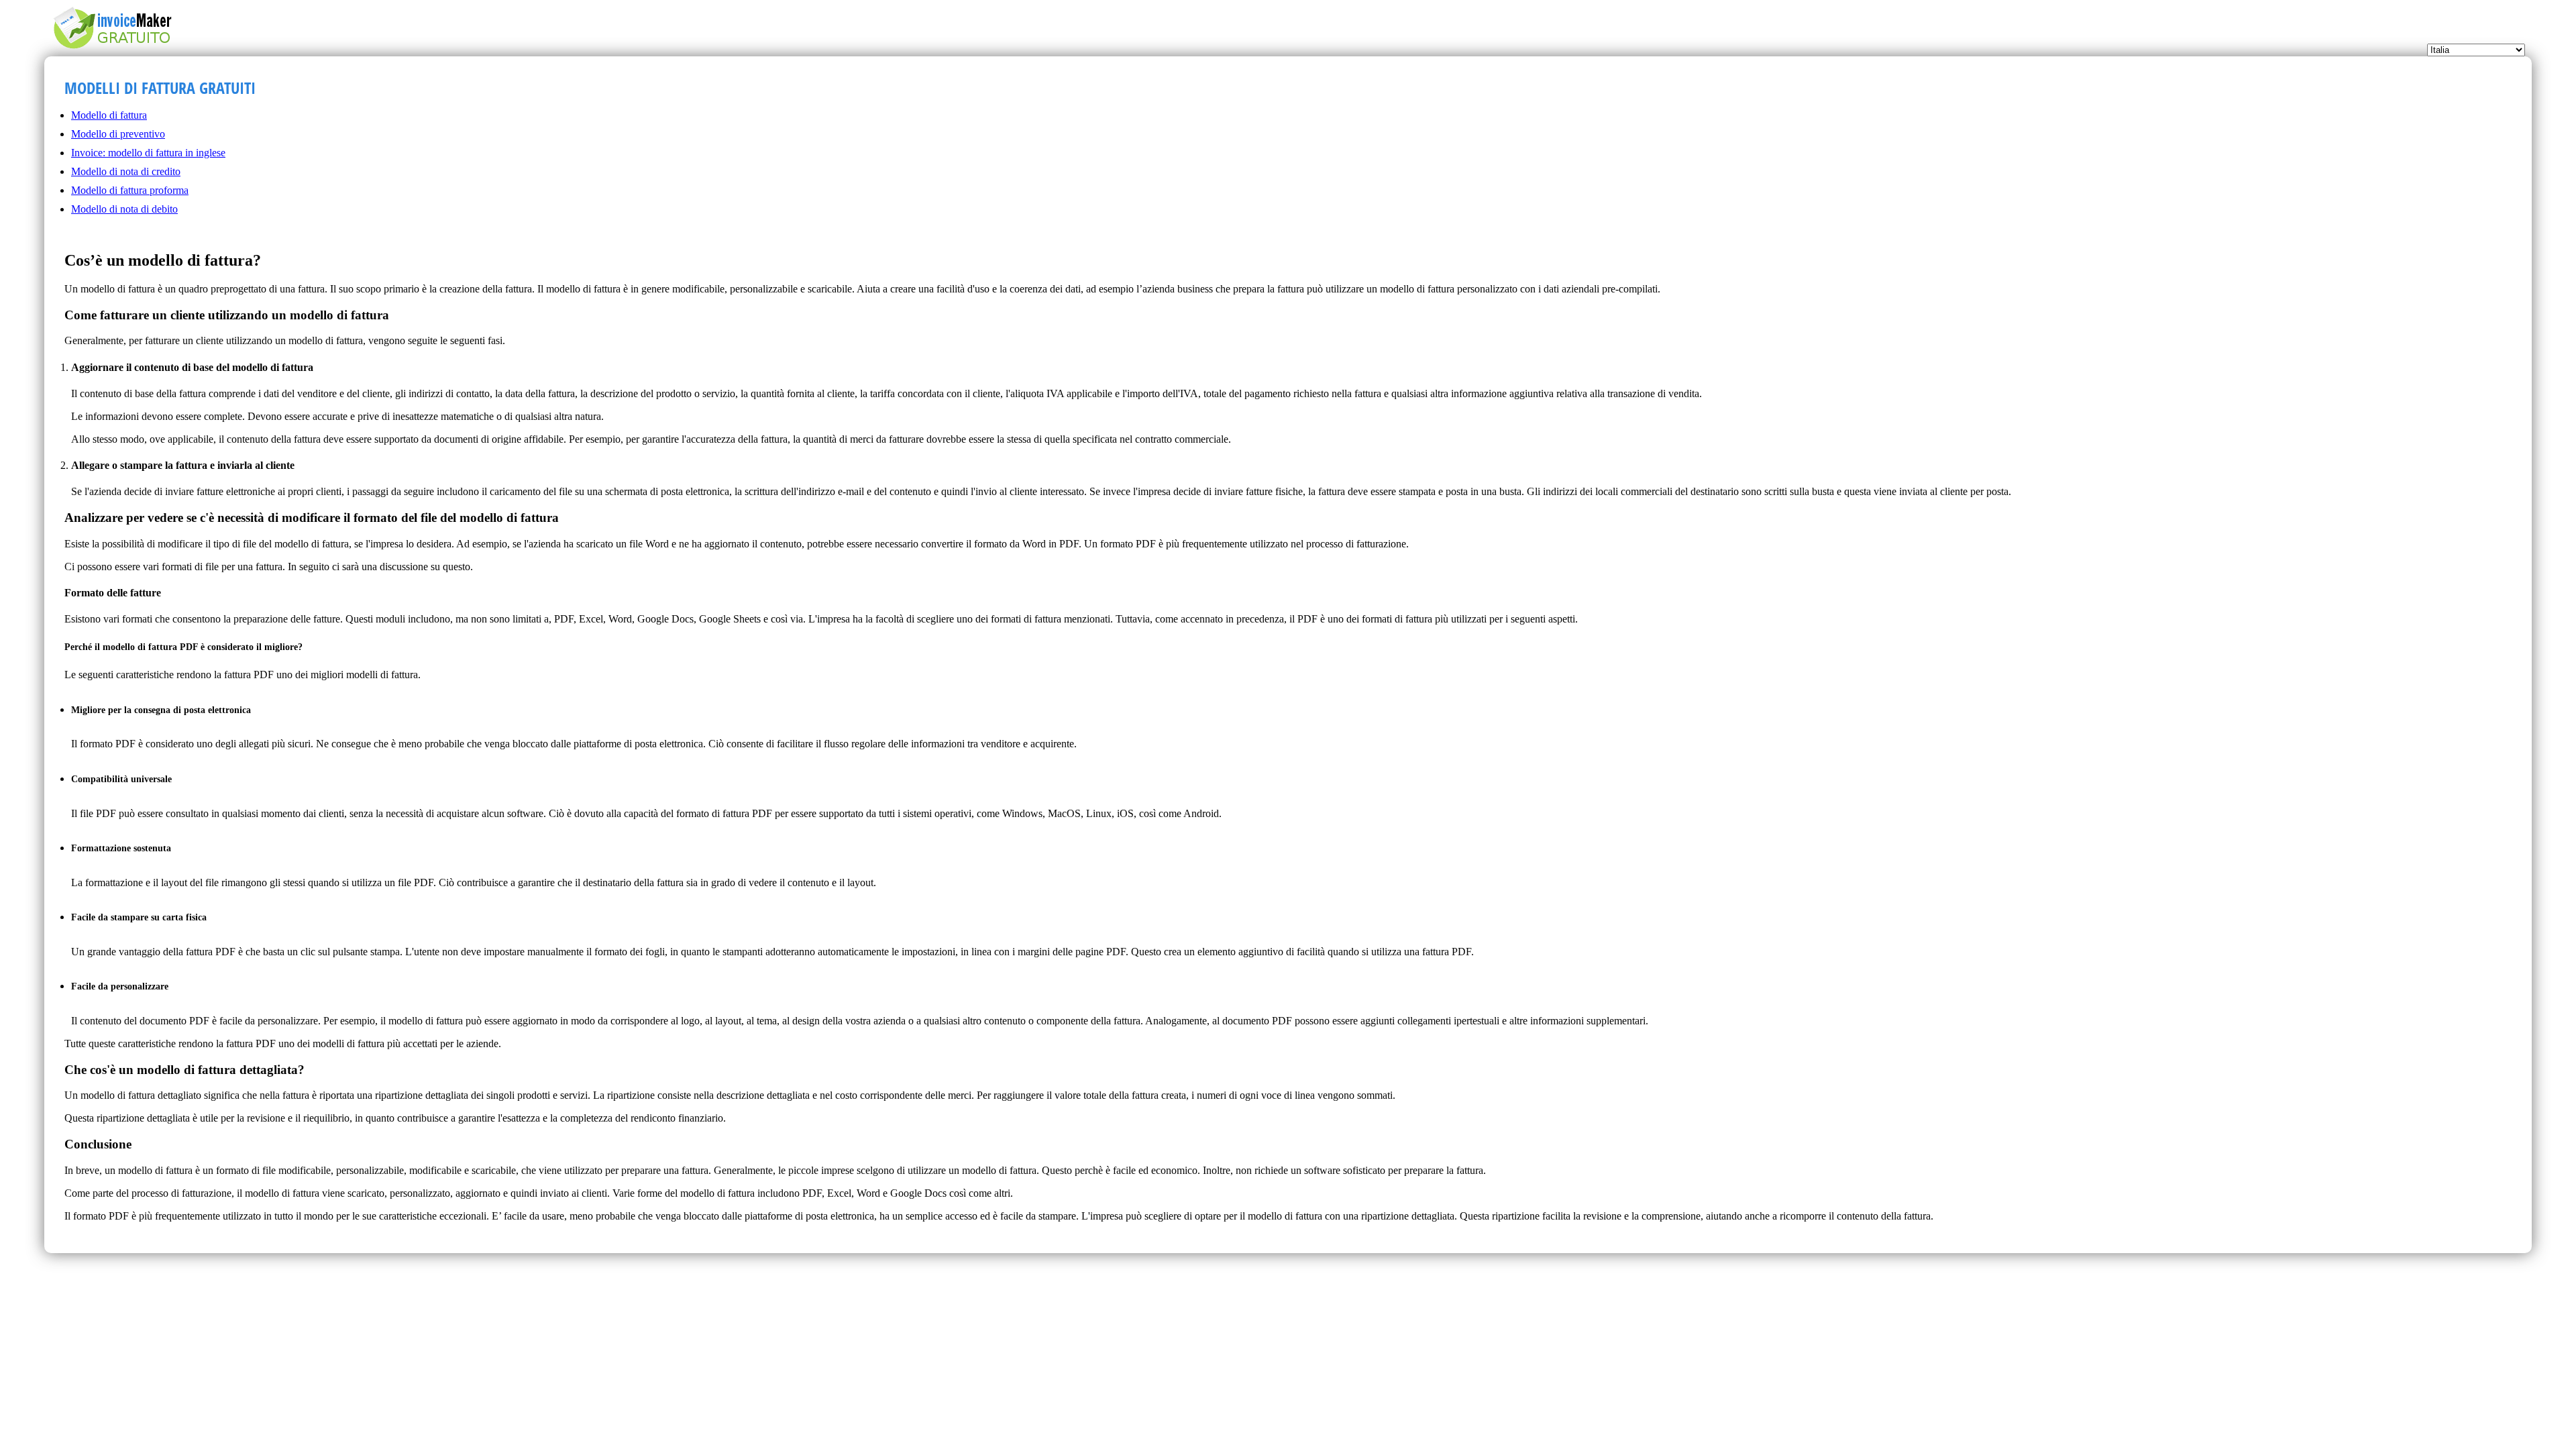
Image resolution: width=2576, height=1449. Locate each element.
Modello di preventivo (118, 134)
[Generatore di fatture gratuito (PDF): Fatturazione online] (119, 49)
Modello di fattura (109, 115)
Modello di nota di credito (126, 171)
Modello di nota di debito (124, 209)
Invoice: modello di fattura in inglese (148, 153)
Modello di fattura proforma (130, 190)
